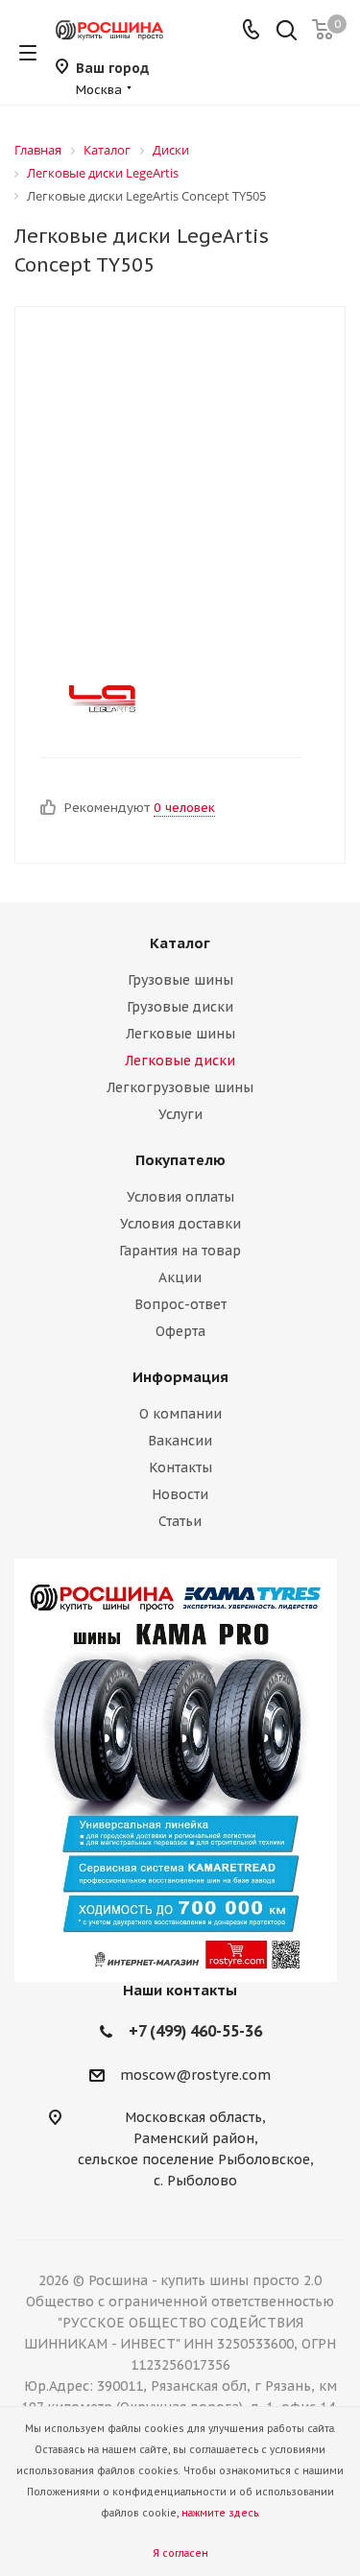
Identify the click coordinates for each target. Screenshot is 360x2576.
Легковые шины (180, 1034)
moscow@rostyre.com (195, 2075)
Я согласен (180, 2553)
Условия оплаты (180, 1197)
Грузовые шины (180, 980)
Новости (180, 1494)
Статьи (180, 1521)
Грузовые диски (180, 1007)
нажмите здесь (220, 2513)
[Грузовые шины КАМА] (180, 1770)
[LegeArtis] (164, 700)
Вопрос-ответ (180, 1304)
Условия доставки (180, 1224)
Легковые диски (180, 1061)
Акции (180, 1277)
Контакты (180, 1467)
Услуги (180, 1114)
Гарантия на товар (180, 1251)
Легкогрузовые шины (180, 1087)
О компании (180, 1414)
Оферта (180, 1331)
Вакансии (180, 1441)
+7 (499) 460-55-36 (195, 2031)
